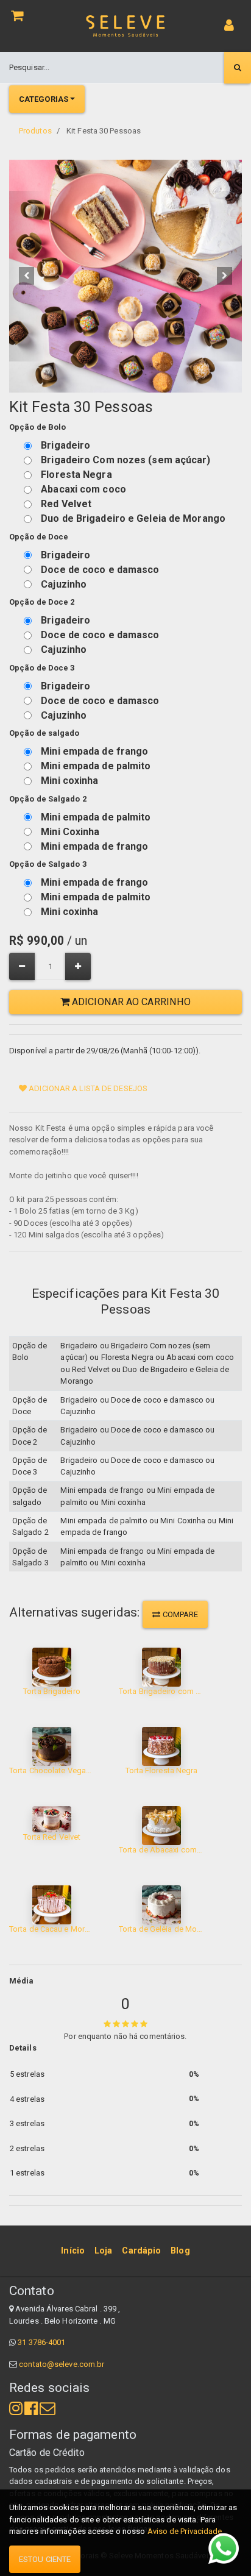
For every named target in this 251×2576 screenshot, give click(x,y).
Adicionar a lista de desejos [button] (87, 1088)
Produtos (35, 131)
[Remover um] (22, 966)
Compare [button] (180, 1614)
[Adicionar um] (78, 966)
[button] (27, 276)
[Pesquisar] (238, 68)
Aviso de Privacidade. (186, 2531)
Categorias (44, 99)
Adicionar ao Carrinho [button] (130, 1002)
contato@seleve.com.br (62, 2364)
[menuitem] (73, 2250)
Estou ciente (45, 2559)
